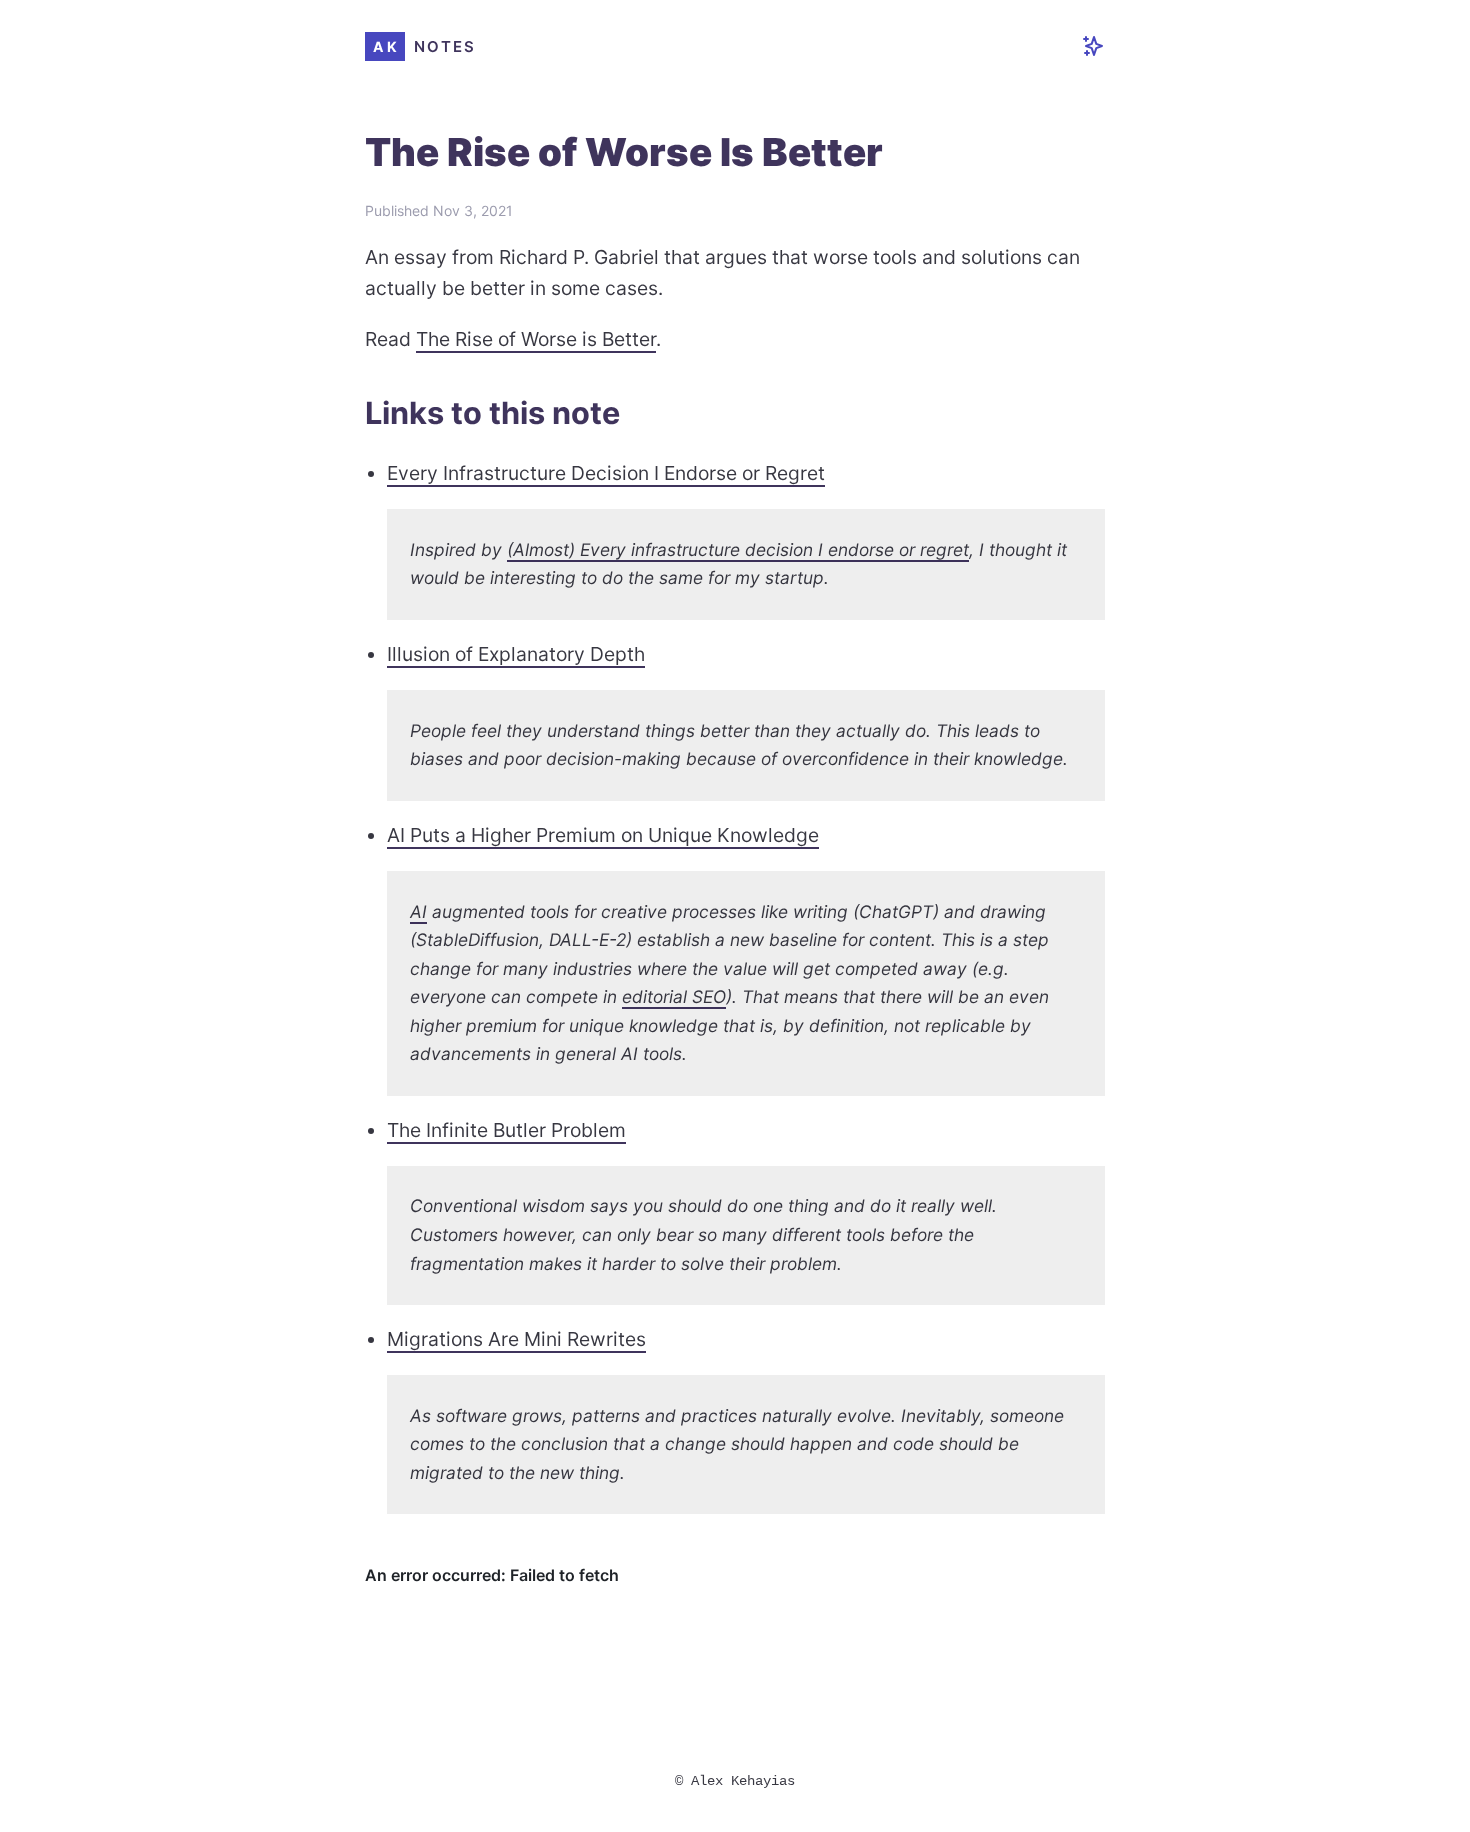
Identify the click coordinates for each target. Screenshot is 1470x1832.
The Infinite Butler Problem (506, 1130)
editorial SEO (674, 996)
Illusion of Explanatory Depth (516, 654)
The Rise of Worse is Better (536, 339)
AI (418, 911)
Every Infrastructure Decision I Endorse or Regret (606, 473)
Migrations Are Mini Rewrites (516, 1339)
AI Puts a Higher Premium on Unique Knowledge (603, 835)
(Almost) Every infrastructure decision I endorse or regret (738, 549)
